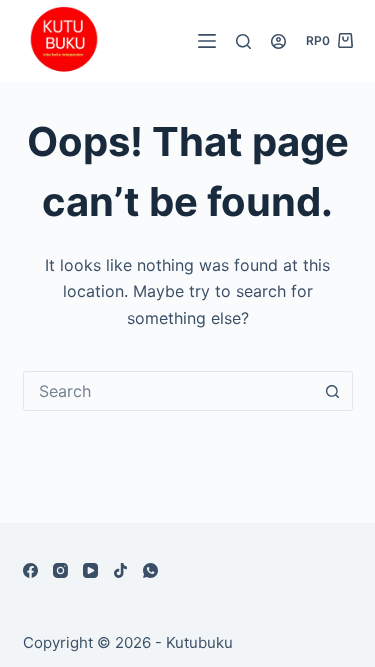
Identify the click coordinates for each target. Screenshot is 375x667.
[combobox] (169, 391)
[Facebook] (30, 570)
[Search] (243, 41)
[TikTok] (120, 570)
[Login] (278, 41)
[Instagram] (60, 570)
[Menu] (207, 41)
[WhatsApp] (150, 570)
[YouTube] (90, 570)
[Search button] (333, 391)
